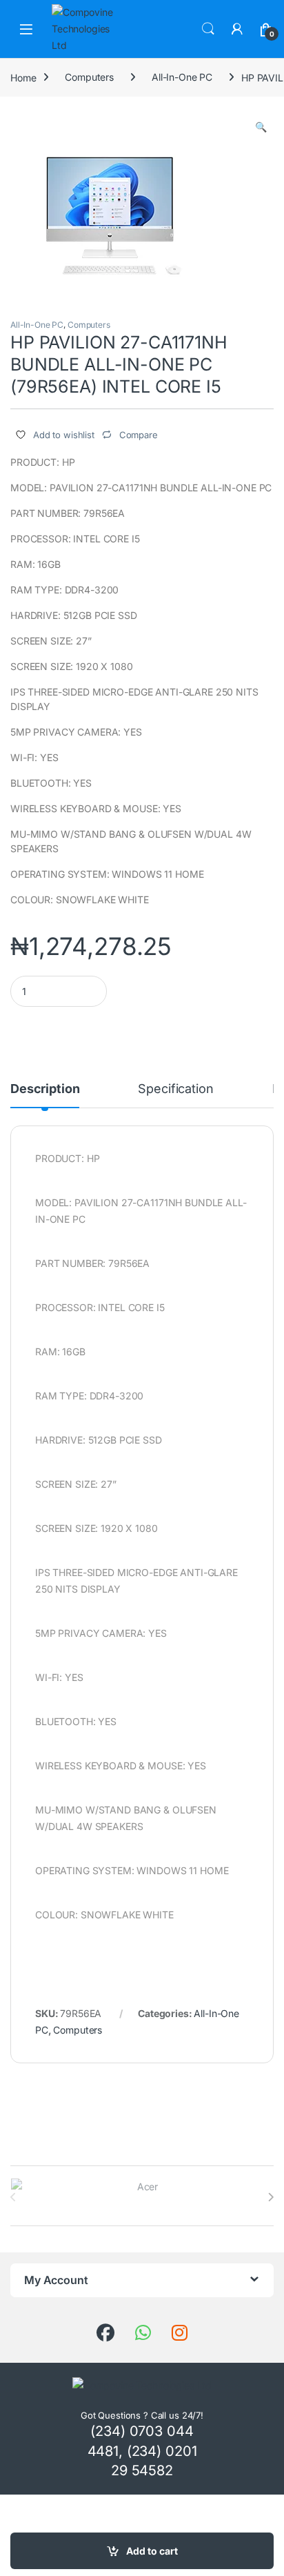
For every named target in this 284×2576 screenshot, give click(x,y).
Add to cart (152, 2551)
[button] (261, 127)
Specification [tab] (175, 1089)
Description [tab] (45, 1089)
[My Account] (237, 29)
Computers (89, 77)
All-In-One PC (182, 77)
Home (23, 77)
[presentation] (271, 2197)
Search (208, 29)
